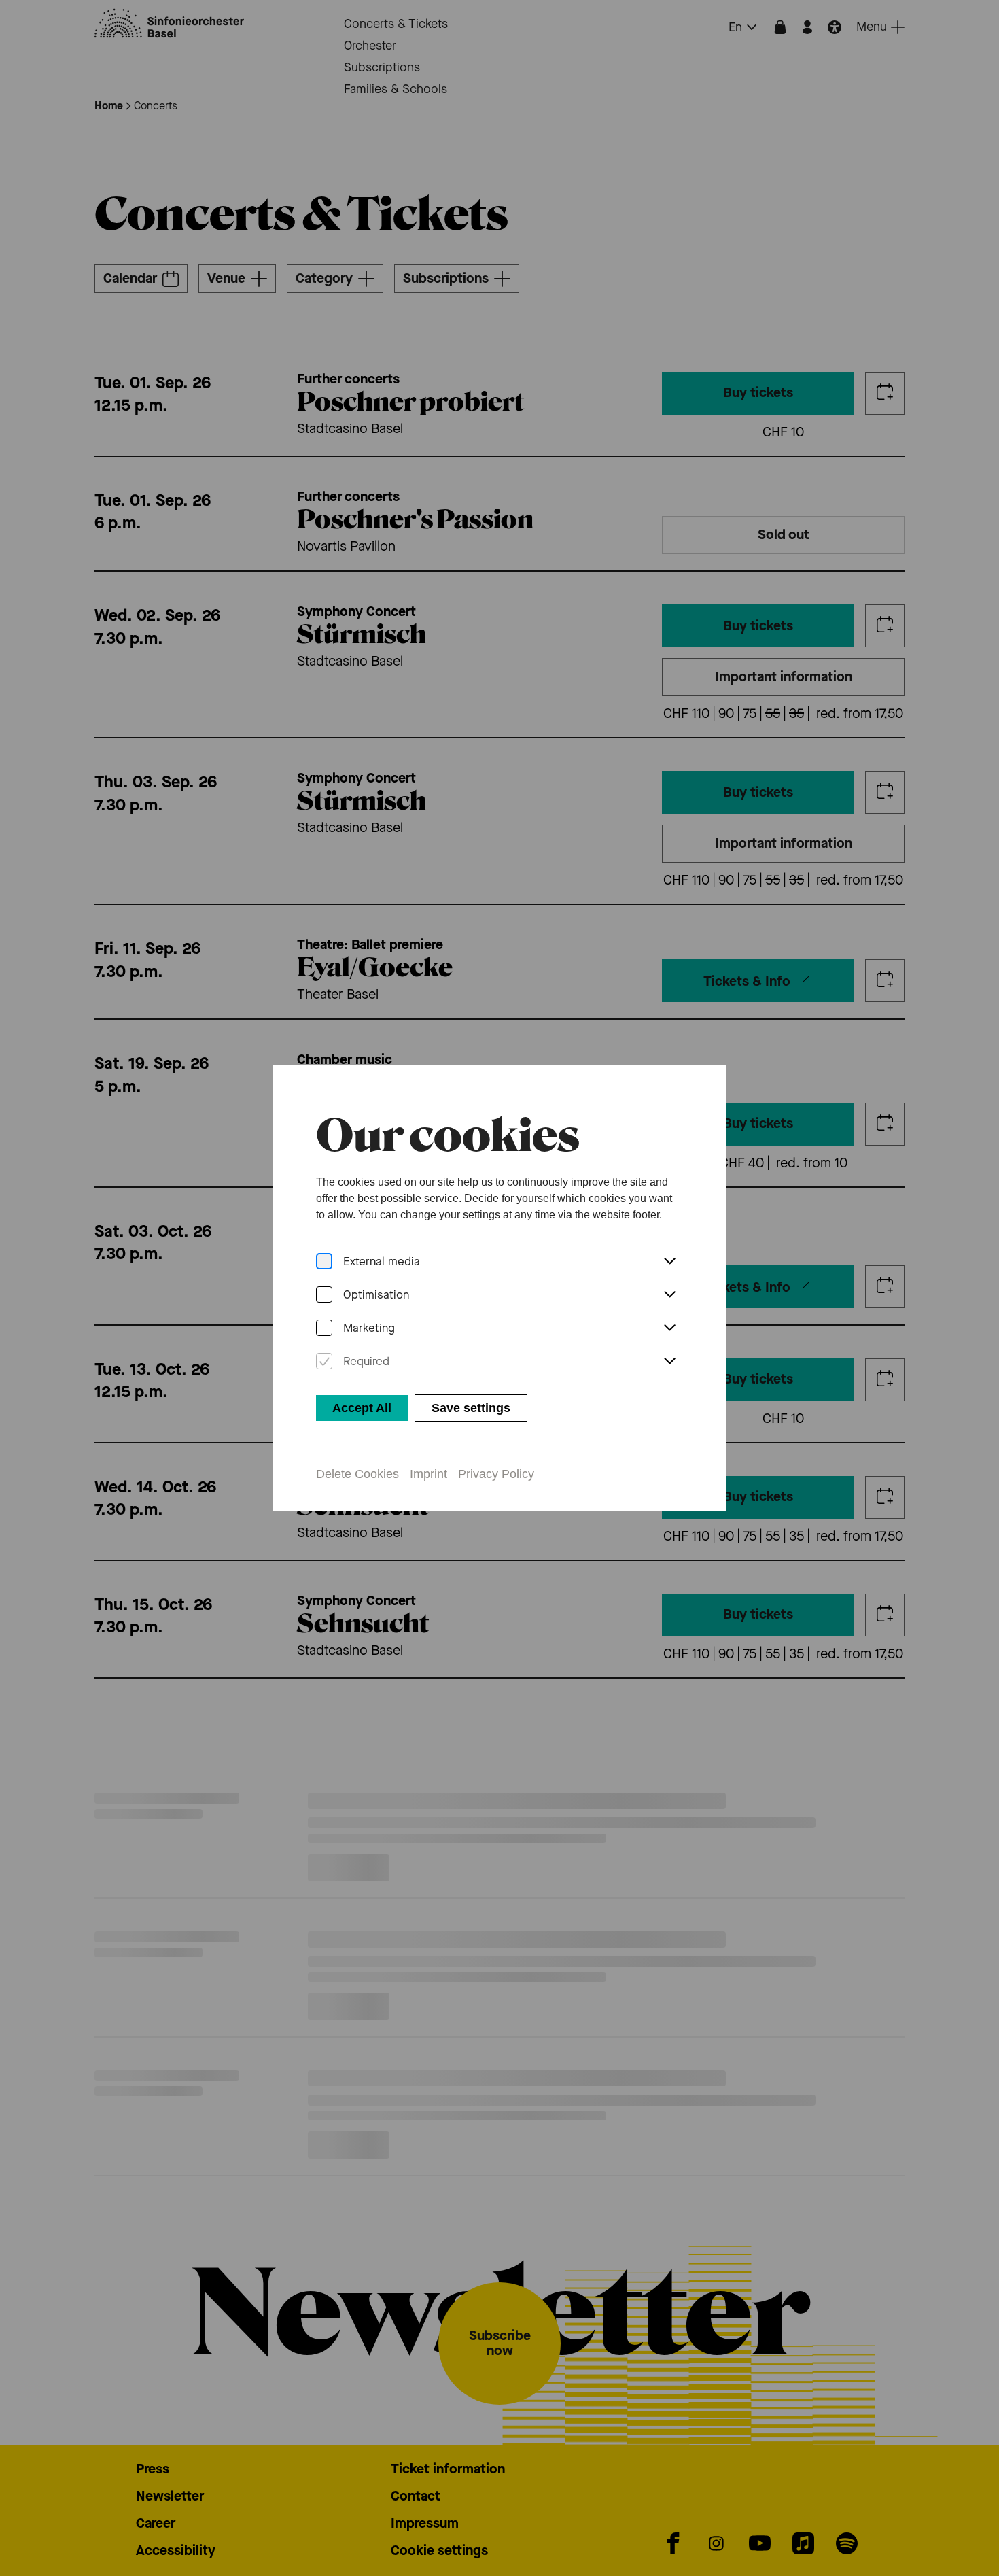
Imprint (428, 1474)
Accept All (362, 1408)
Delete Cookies (357, 1474)
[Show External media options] (669, 1262)
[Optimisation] (324, 1295)
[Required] (324, 1361)
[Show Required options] (669, 1362)
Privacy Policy (496, 1474)
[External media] (324, 1261)
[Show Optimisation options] (669, 1295)
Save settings (471, 1408)
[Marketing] (324, 1328)
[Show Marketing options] (669, 1328)
